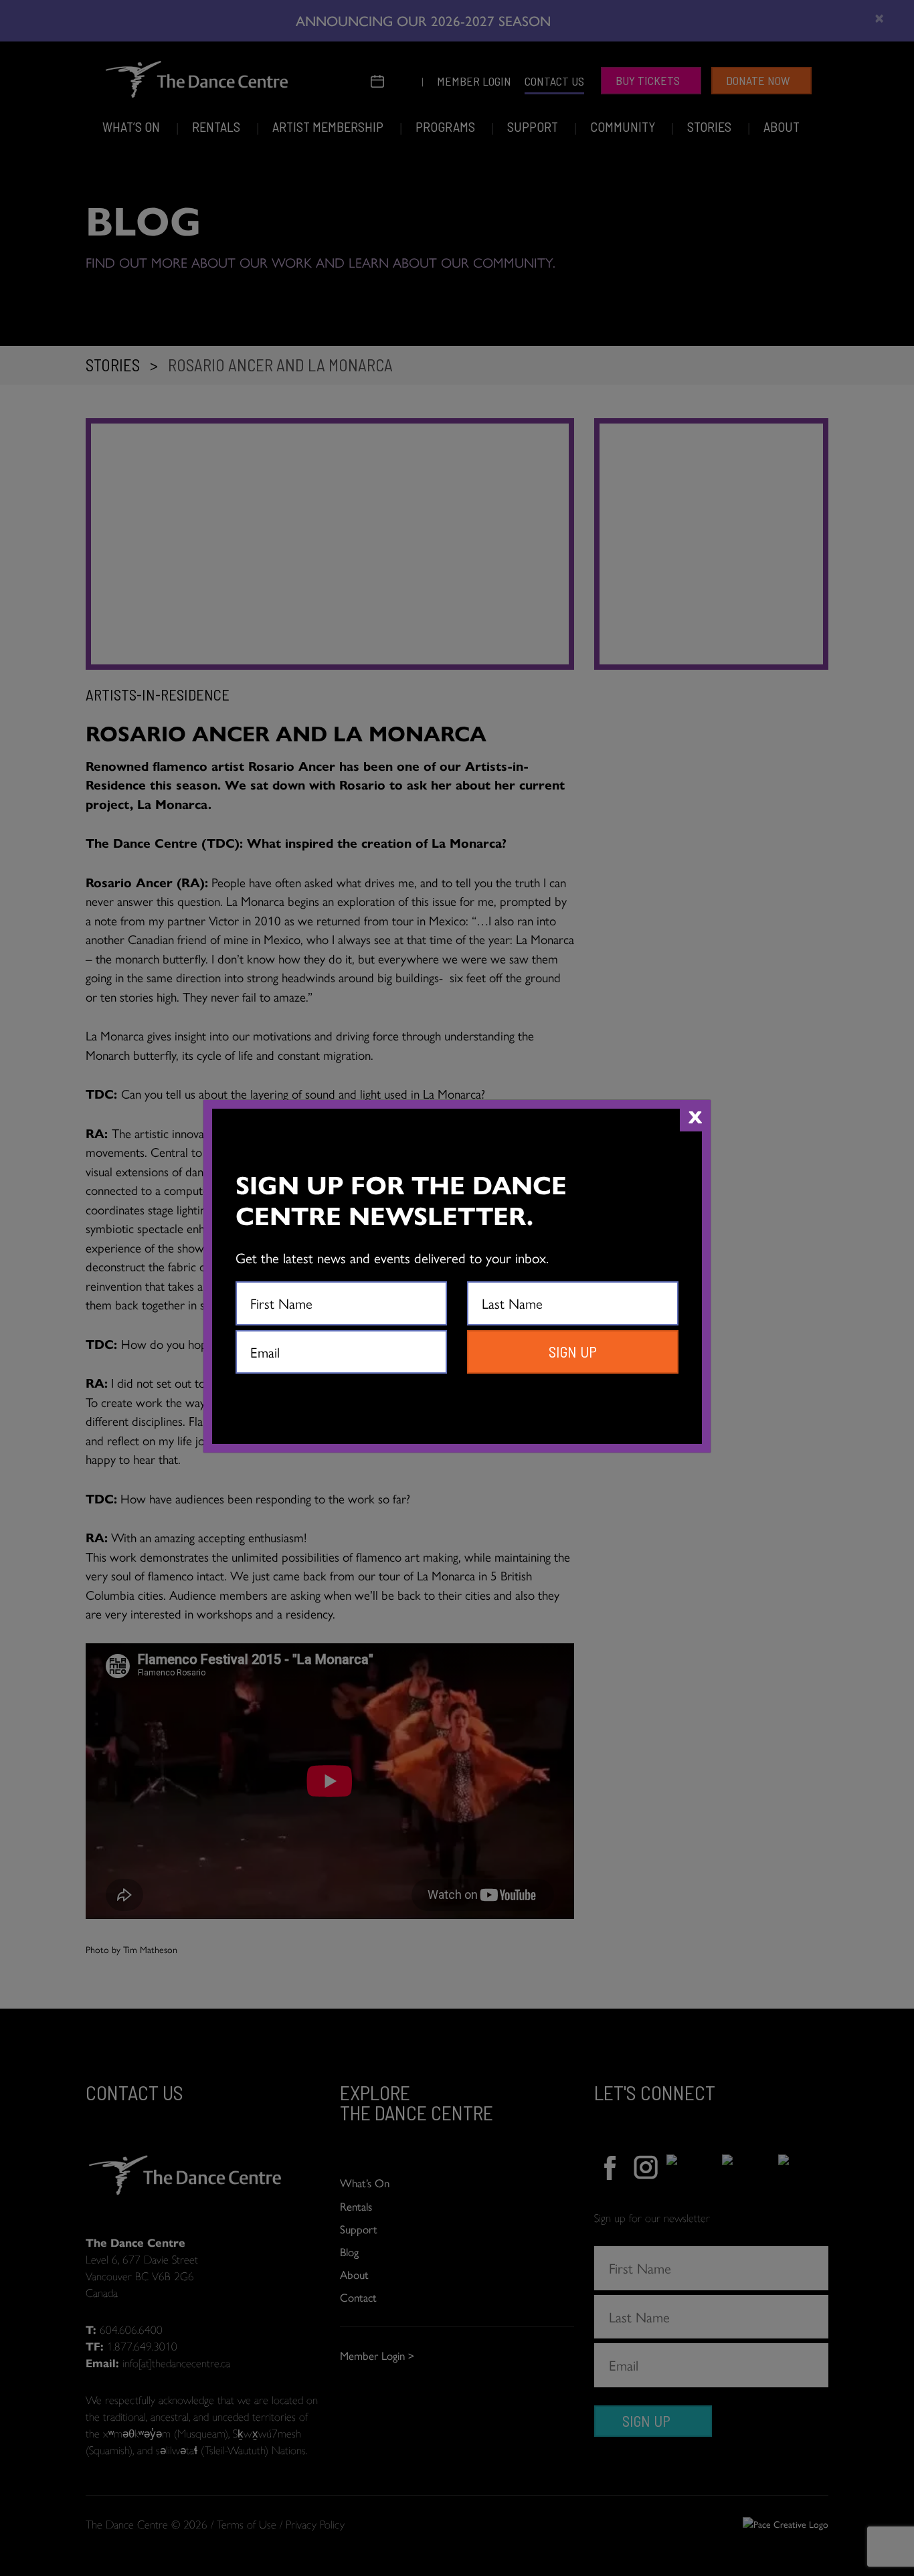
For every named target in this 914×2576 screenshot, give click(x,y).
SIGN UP (573, 1352)
